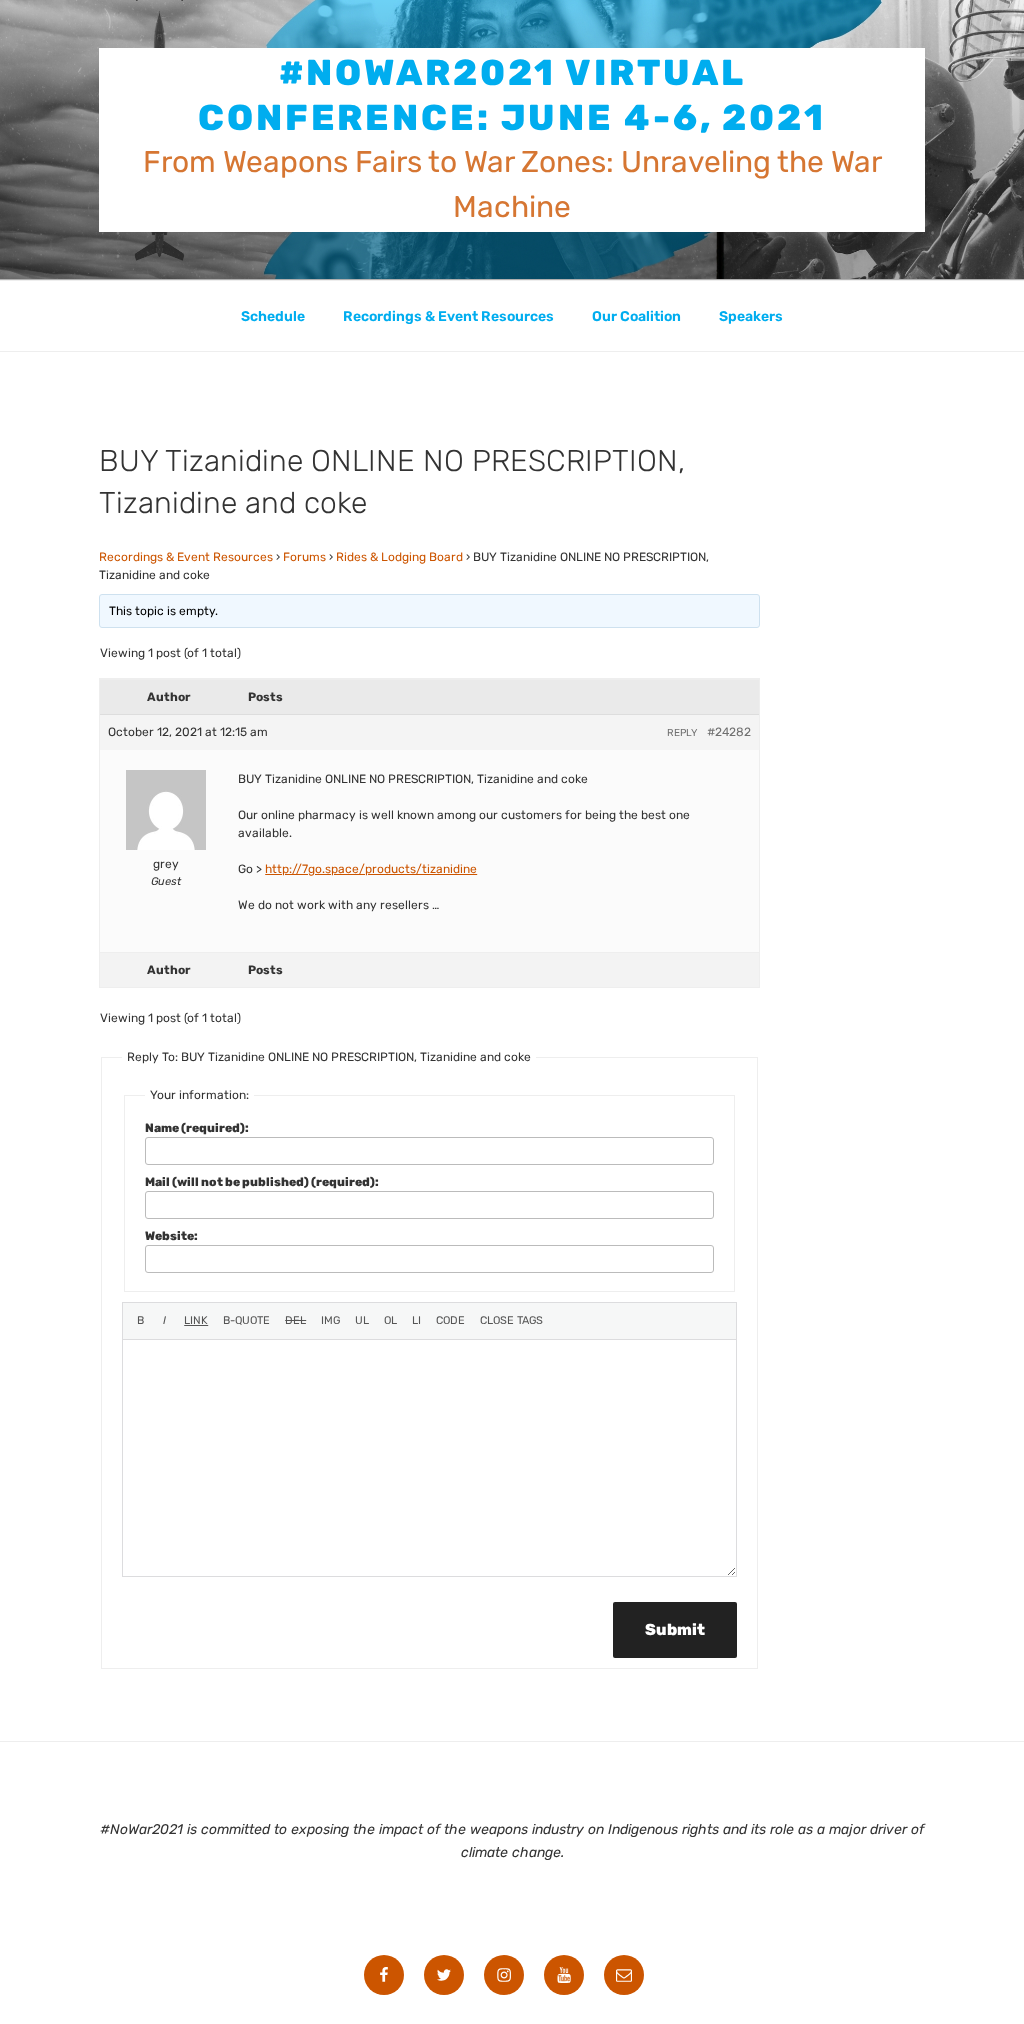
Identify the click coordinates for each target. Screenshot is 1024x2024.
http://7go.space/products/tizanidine (371, 869)
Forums (304, 557)
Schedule (273, 316)
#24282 (729, 732)
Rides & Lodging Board (399, 557)
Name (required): (197, 1128)
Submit (675, 1629)
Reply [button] (682, 733)
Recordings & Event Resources (448, 316)
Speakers (751, 316)
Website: (171, 1236)
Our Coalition (636, 316)
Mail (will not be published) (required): (262, 1182)
